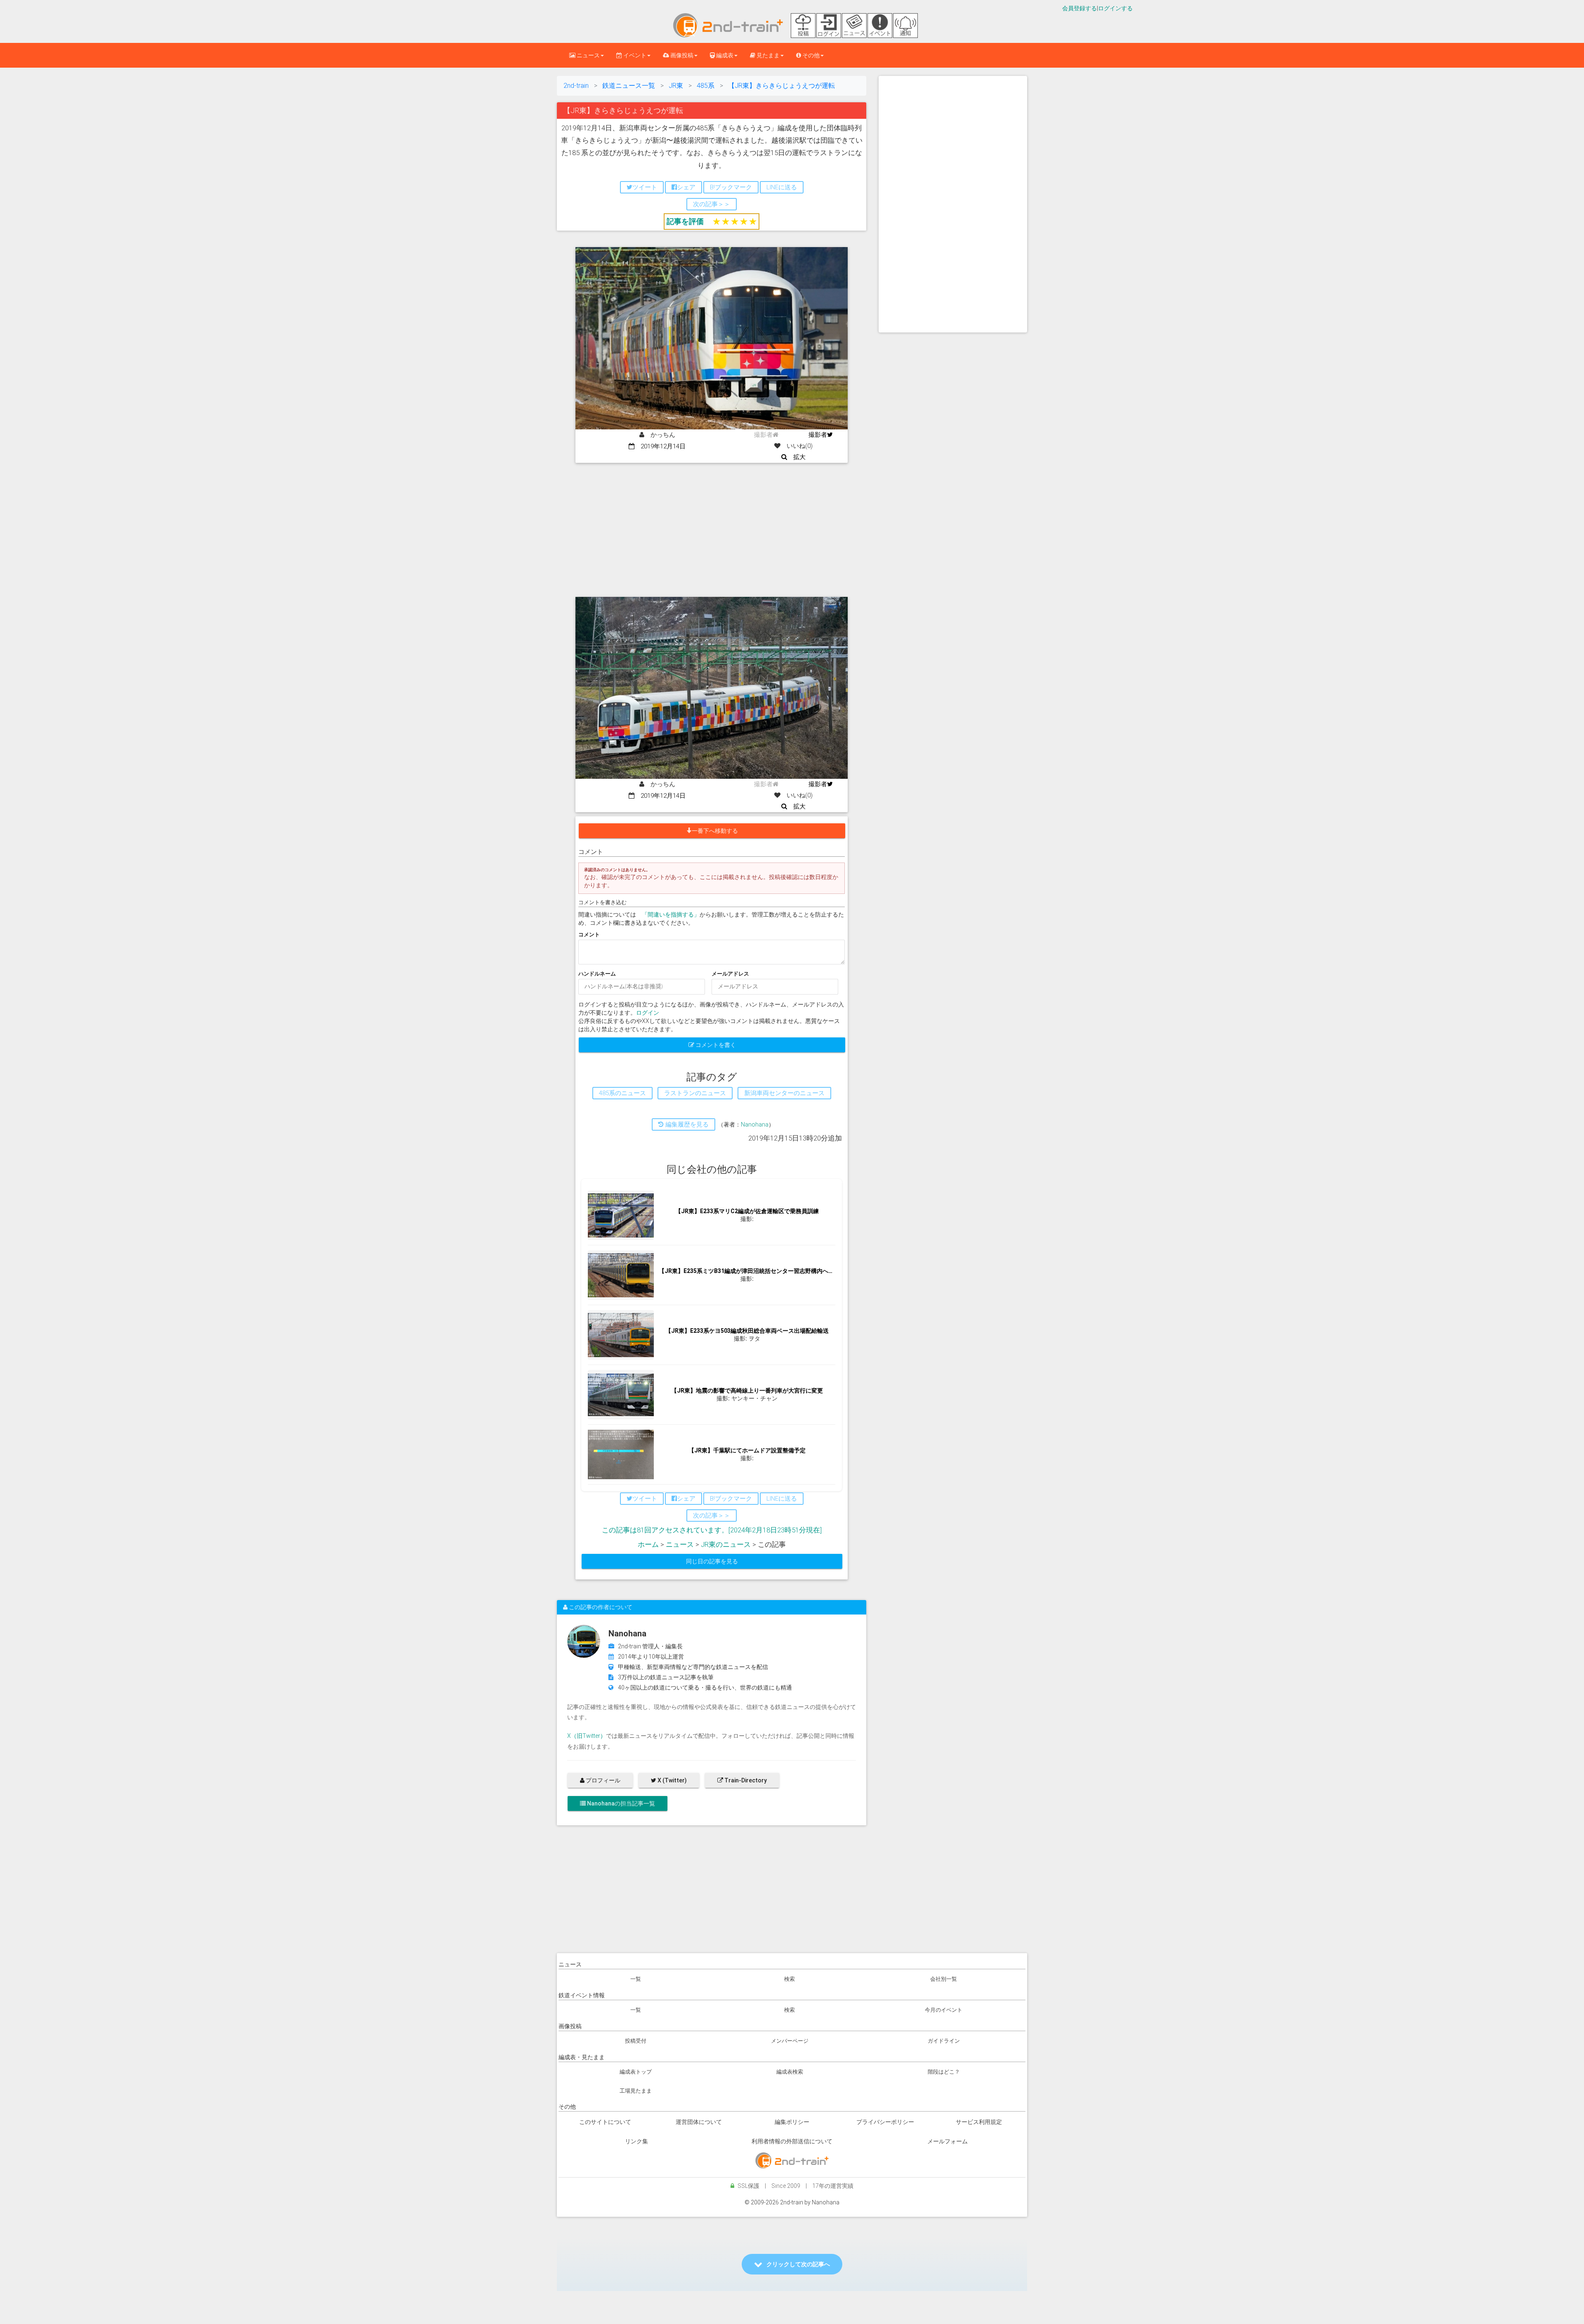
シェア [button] (686, 187)
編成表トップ (636, 2072)
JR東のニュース (726, 1544)
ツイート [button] (645, 187)
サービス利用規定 (979, 2122)
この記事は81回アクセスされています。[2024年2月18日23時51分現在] (712, 1530)
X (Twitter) (672, 1780)
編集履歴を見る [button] (686, 1124)
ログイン (648, 1013)
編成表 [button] (724, 55)
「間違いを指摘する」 (671, 915)
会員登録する (1080, 8)
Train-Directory (745, 1780)
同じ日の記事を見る (712, 1561)
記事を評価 (685, 221)
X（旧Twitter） (587, 1736)
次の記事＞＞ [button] (712, 204)
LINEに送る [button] (782, 187)
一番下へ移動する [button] (715, 831)
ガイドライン (944, 2041)
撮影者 (818, 435)
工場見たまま (636, 2091)
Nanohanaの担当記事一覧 (620, 1803)
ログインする (1115, 8)
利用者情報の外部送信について (792, 2141)
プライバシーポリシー (885, 2122)
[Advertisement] (712, 525)
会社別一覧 (944, 1979)
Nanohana (755, 1124)
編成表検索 (790, 2072)
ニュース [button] (588, 55)
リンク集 (636, 2141)
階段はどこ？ (944, 2072)
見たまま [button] (767, 55)
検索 (790, 1979)
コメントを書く (715, 1045)
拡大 (796, 457)
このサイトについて (605, 2122)
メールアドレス (730, 974)
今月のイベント (944, 2010)
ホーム (648, 1544)
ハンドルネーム (597, 974)
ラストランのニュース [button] (695, 1093)
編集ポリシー (792, 2122)
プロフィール (602, 1780)
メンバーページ (790, 2041)
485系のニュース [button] (622, 1093)
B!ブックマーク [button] (731, 187)
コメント (589, 935)
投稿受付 (636, 2041)
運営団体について (699, 2122)
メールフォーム (948, 2141)
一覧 (636, 1979)
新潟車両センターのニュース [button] (784, 1093)
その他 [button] (810, 55)
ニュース (680, 1544)
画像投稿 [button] (681, 55)
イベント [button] (634, 55)
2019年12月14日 (660, 446)
